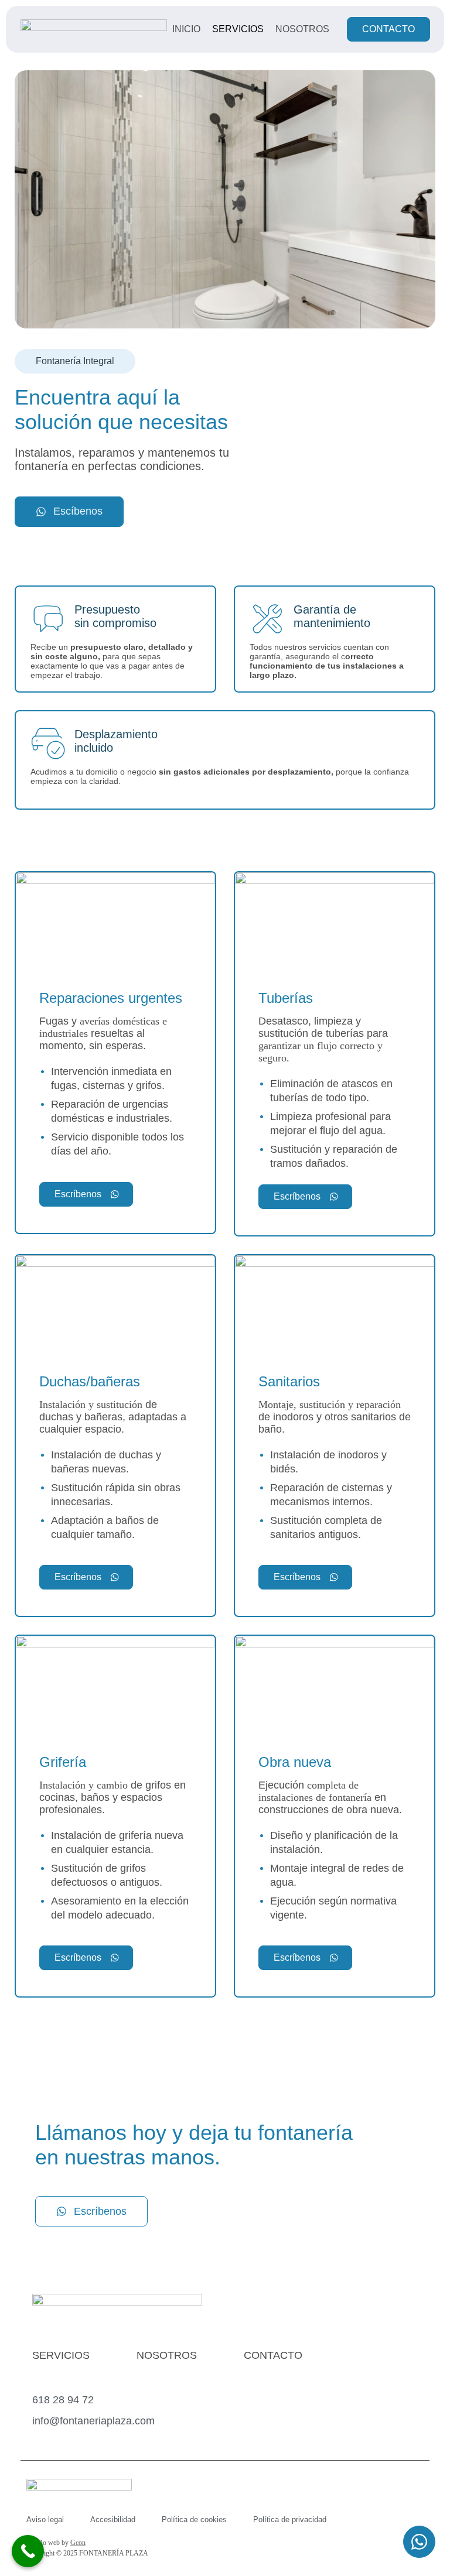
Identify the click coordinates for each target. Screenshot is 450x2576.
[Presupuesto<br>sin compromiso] (48, 619)
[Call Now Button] (28, 2551)
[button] (75, 361)
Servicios (238, 29)
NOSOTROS (167, 2355)
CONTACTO (273, 2355)
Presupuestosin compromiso (115, 616)
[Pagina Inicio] (94, 29)
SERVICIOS (61, 2355)
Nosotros (302, 29)
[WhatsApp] (419, 2544)
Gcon (78, 2543)
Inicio (186, 29)
